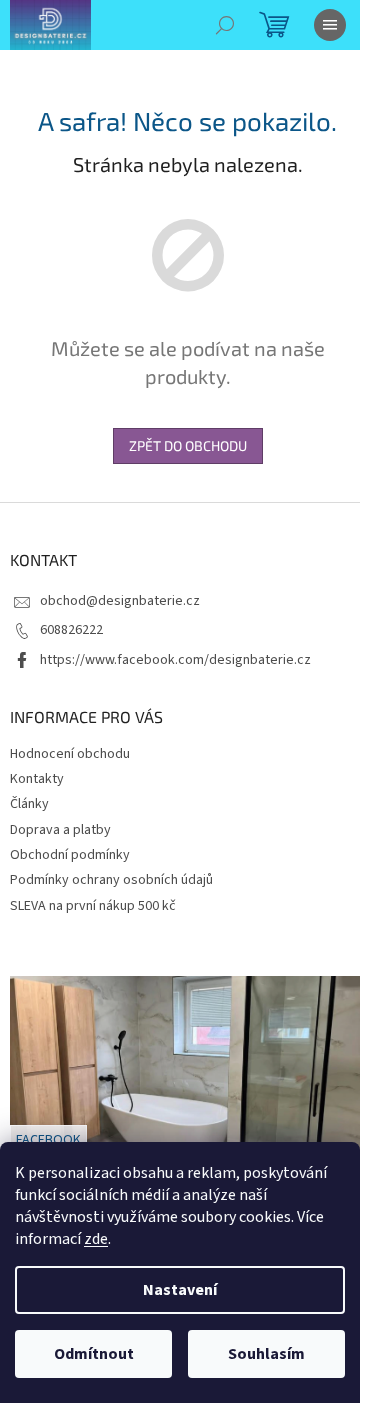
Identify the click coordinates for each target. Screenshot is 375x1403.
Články (29, 804)
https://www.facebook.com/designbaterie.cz (175, 660)
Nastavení (180, 1290)
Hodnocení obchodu (70, 754)
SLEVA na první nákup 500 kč (93, 906)
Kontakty (37, 779)
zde (96, 1239)
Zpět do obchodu (188, 445)
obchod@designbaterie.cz (120, 601)
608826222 (71, 630)
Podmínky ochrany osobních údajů (111, 880)
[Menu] (330, 25)
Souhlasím (266, 1354)
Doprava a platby (60, 830)
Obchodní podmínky (70, 855)
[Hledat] (225, 25)
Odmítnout (94, 1354)
